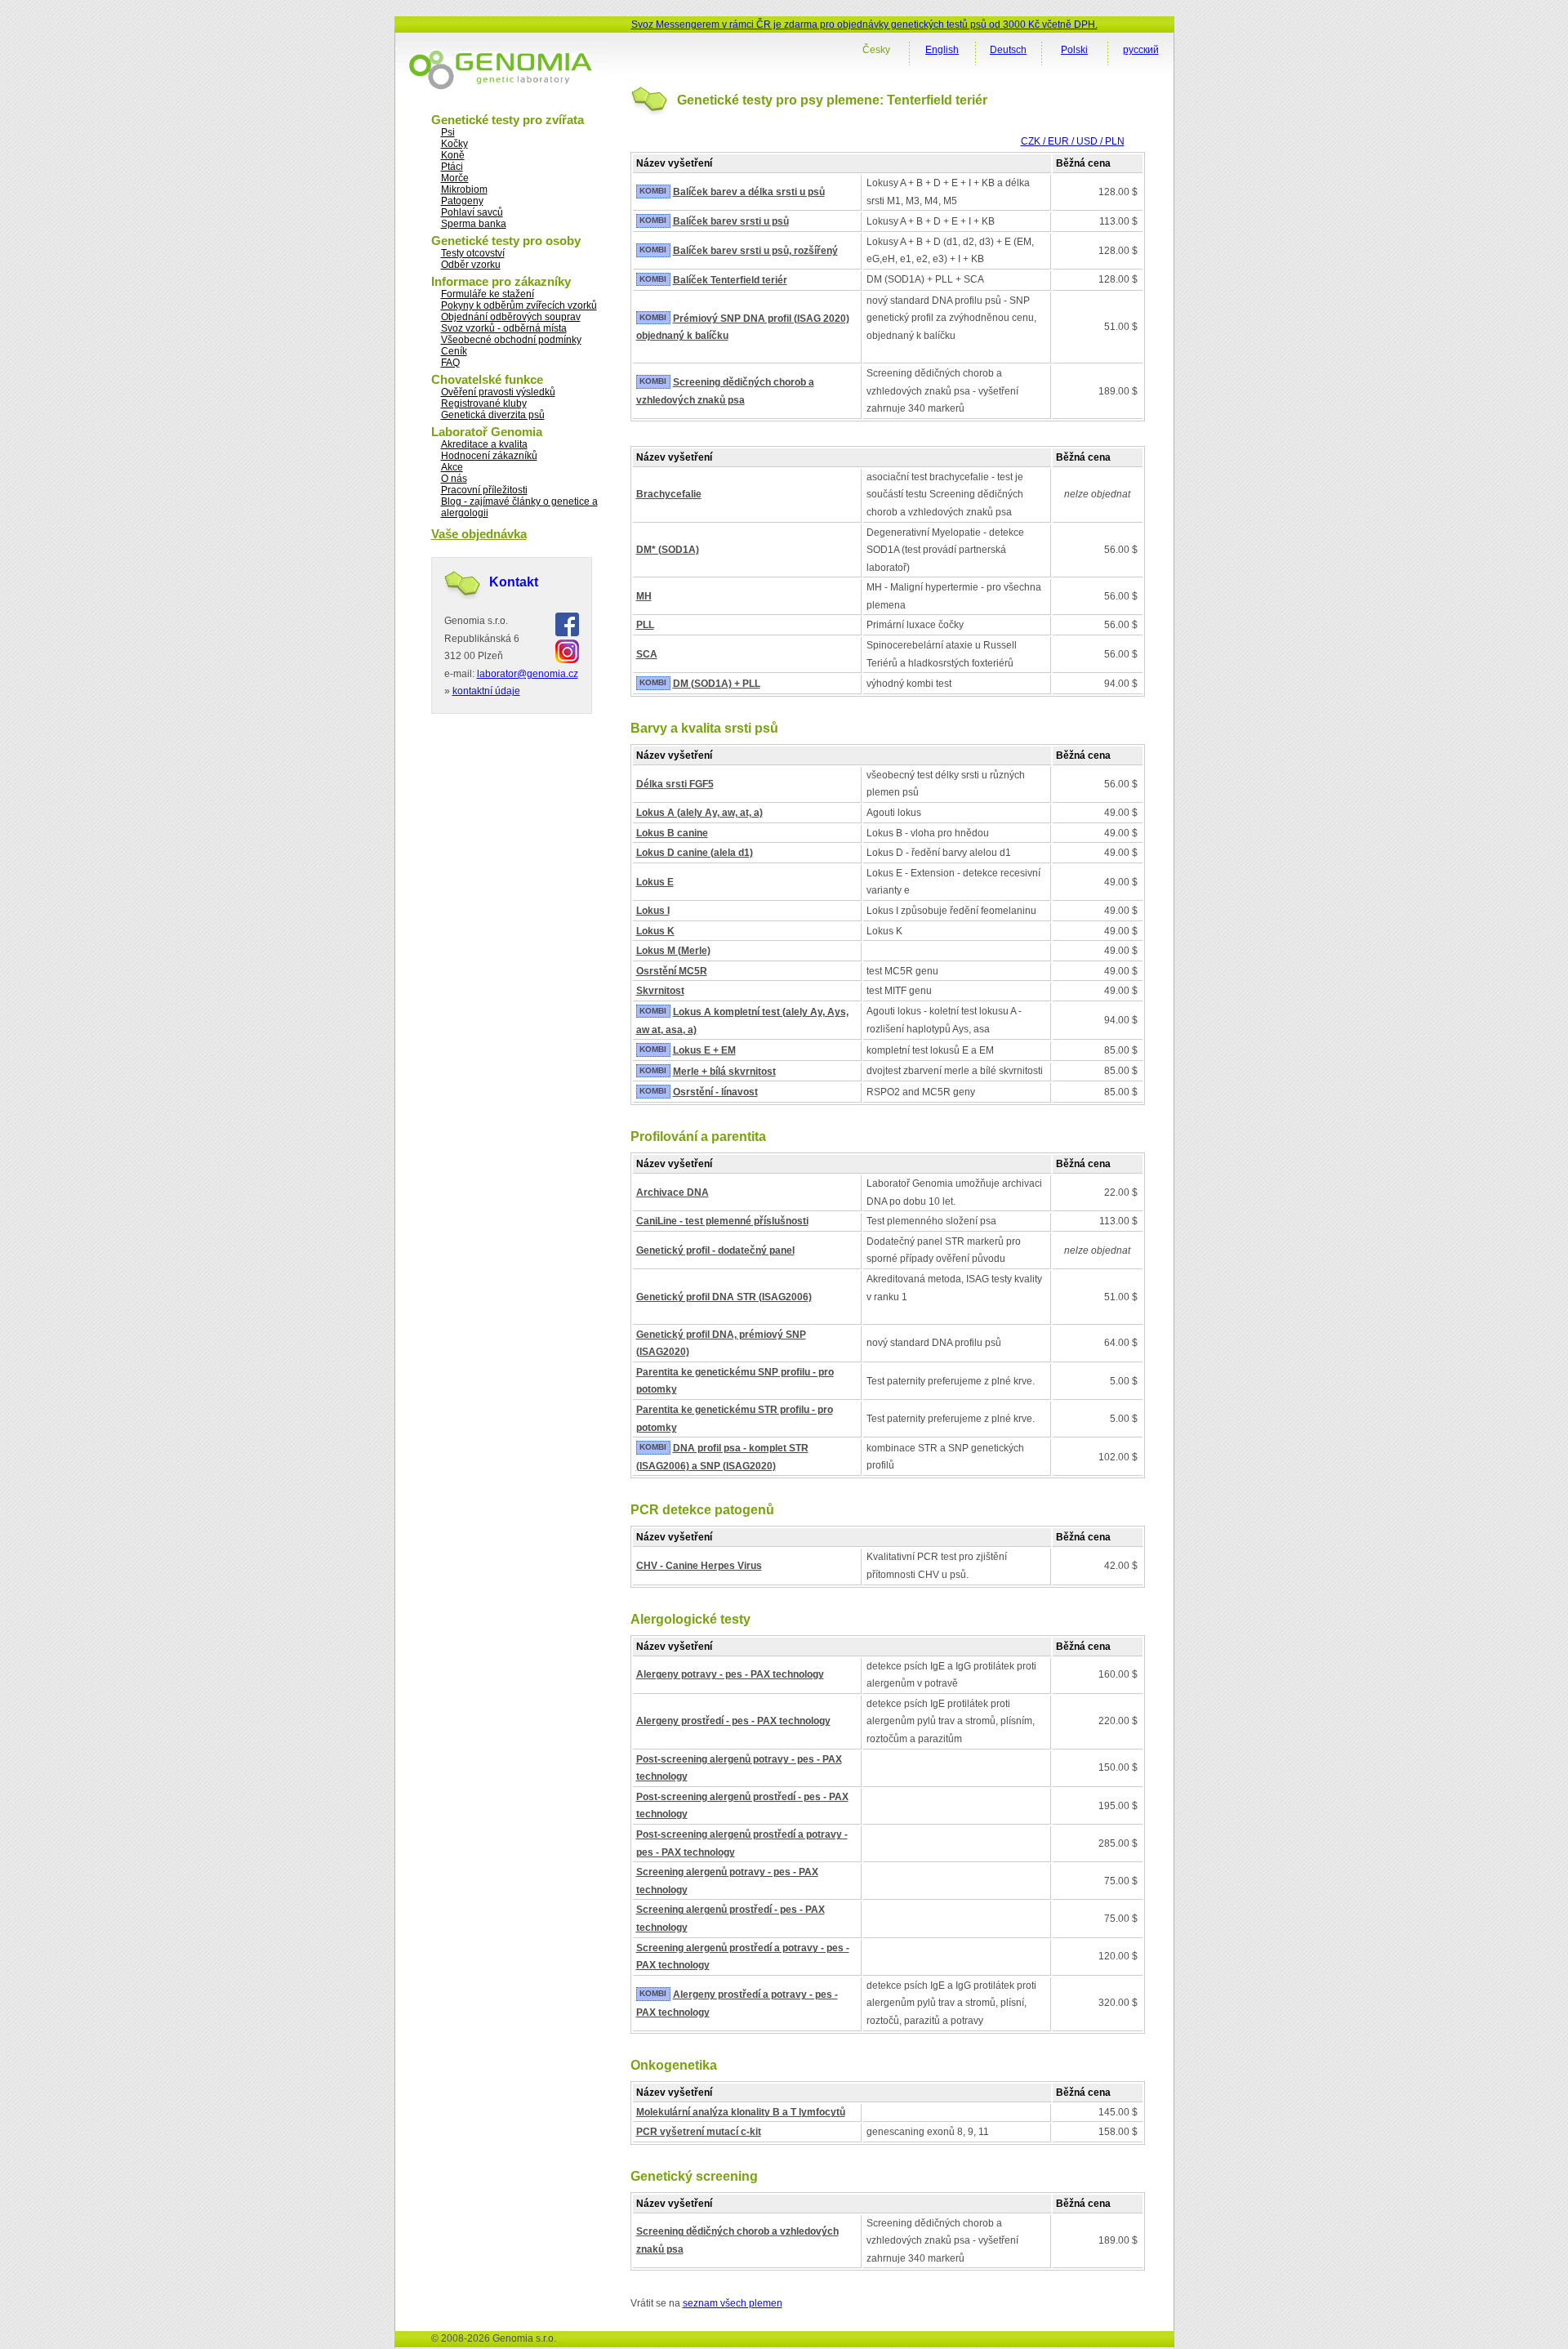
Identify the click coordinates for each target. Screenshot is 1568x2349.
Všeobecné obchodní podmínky (511, 340)
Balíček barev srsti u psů (731, 221)
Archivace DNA (673, 1192)
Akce (452, 467)
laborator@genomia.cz (528, 674)
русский (1141, 50)
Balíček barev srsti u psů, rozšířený (755, 251)
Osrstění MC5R (672, 971)
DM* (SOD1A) (668, 550)
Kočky (454, 144)
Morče (455, 178)
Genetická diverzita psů (493, 415)
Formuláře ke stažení (488, 294)
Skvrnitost (660, 991)
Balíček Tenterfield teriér (730, 280)
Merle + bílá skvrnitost (724, 1072)
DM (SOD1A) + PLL (717, 684)
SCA (647, 654)
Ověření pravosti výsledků (498, 392)
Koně (453, 155)
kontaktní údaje (486, 691)
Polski (1074, 50)
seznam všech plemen (733, 2303)
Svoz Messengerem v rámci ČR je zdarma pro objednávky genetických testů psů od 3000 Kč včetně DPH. (864, 25)
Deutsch (1008, 50)
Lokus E (655, 882)
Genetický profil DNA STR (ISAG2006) (724, 1297)
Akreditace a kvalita (484, 444)
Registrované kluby (484, 403)
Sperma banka (474, 224)
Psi (448, 132)
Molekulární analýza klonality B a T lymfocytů (741, 2112)
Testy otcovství (473, 253)
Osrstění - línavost (715, 1092)
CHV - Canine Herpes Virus (699, 1566)
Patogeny (462, 201)
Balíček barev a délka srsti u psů (749, 192)
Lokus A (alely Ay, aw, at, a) (699, 813)
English (942, 50)
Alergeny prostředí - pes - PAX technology (733, 1721)
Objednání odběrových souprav (511, 317)
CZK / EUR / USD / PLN (1073, 141)
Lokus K (655, 931)
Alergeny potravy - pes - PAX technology (730, 1674)
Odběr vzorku (471, 265)
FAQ (450, 363)
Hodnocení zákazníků (489, 456)
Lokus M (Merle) (673, 951)
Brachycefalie (669, 494)
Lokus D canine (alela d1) (695, 853)
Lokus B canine (672, 833)
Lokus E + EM (704, 1050)
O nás (454, 479)
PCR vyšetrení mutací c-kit (699, 2132)
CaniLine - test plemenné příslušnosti (722, 1221)
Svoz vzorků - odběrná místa (504, 328)
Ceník (454, 351)
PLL (645, 625)
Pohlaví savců (472, 212)
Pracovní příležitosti (484, 490)
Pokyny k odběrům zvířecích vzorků (519, 305)
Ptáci (452, 167)
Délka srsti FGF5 (675, 784)
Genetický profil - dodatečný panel (715, 1250)
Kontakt (514, 582)
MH (644, 596)
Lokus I (653, 911)
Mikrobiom (464, 189)
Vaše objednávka (479, 534)
